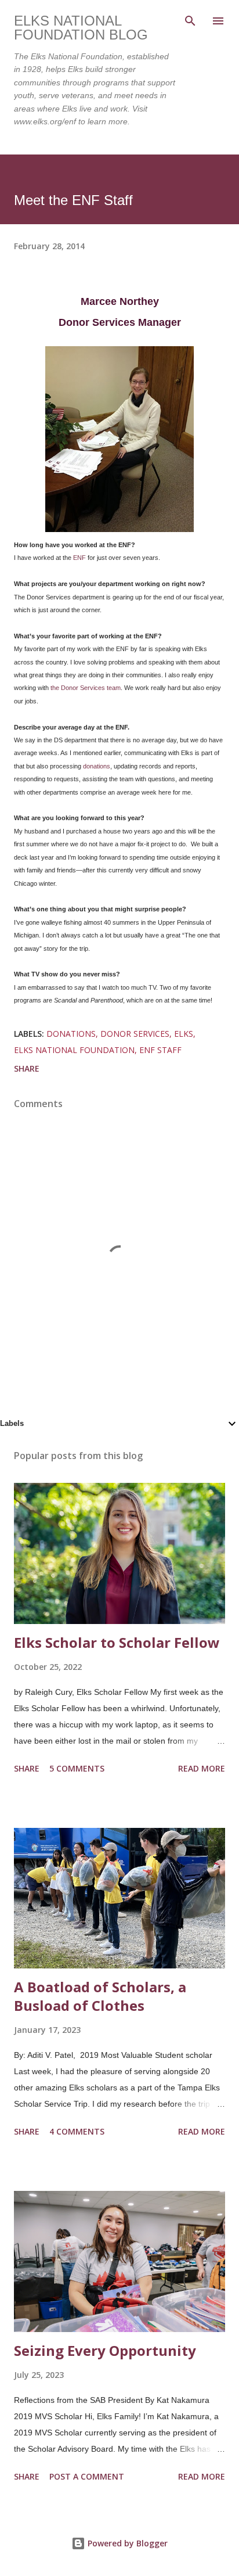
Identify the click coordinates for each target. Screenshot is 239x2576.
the (55, 688)
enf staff (160, 1050)
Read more (202, 1768)
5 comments (77, 1768)
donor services (135, 1034)
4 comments (77, 2131)
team (114, 688)
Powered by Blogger (126, 2543)
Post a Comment (87, 2476)
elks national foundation (74, 1050)
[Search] (190, 21)
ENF (79, 558)
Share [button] (27, 1068)
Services (93, 688)
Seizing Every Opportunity (105, 2350)
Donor (70, 688)
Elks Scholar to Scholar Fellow (117, 1642)
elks (184, 1034)
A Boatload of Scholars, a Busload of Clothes (100, 1996)
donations (97, 766)
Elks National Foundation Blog (81, 28)
